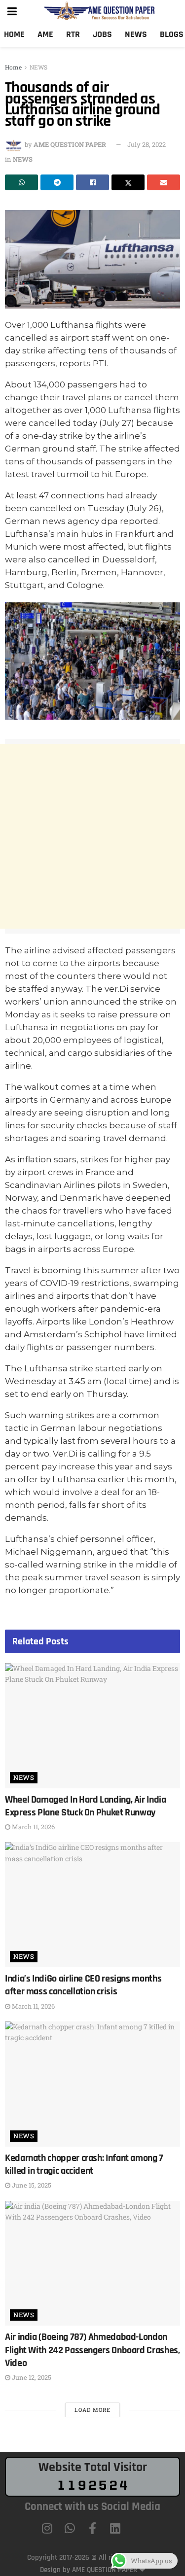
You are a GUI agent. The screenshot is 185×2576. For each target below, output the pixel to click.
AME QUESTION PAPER (70, 144)
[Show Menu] (12, 11)
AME (45, 34)
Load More (92, 2410)
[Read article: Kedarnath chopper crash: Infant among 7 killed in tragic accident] (92, 2084)
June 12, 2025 (31, 2377)
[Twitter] (138, 2528)
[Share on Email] (164, 182)
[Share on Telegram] (57, 182)
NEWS (38, 67)
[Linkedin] (115, 2528)
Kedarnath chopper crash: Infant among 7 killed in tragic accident (84, 2164)
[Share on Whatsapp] (21, 182)
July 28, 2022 (147, 144)
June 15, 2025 (31, 2185)
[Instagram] (47, 2528)
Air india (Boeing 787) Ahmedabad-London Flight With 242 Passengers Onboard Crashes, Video (92, 2350)
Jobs (102, 34)
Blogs (172, 34)
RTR (73, 34)
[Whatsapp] (70, 2528)
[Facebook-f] (93, 2528)
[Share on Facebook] (92, 182)
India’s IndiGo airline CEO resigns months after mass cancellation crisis (83, 1985)
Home (14, 34)
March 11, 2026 (33, 1827)
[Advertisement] (92, 836)
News (136, 34)
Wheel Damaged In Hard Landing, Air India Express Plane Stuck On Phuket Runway (86, 1806)
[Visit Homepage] (100, 11)
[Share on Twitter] (128, 182)
